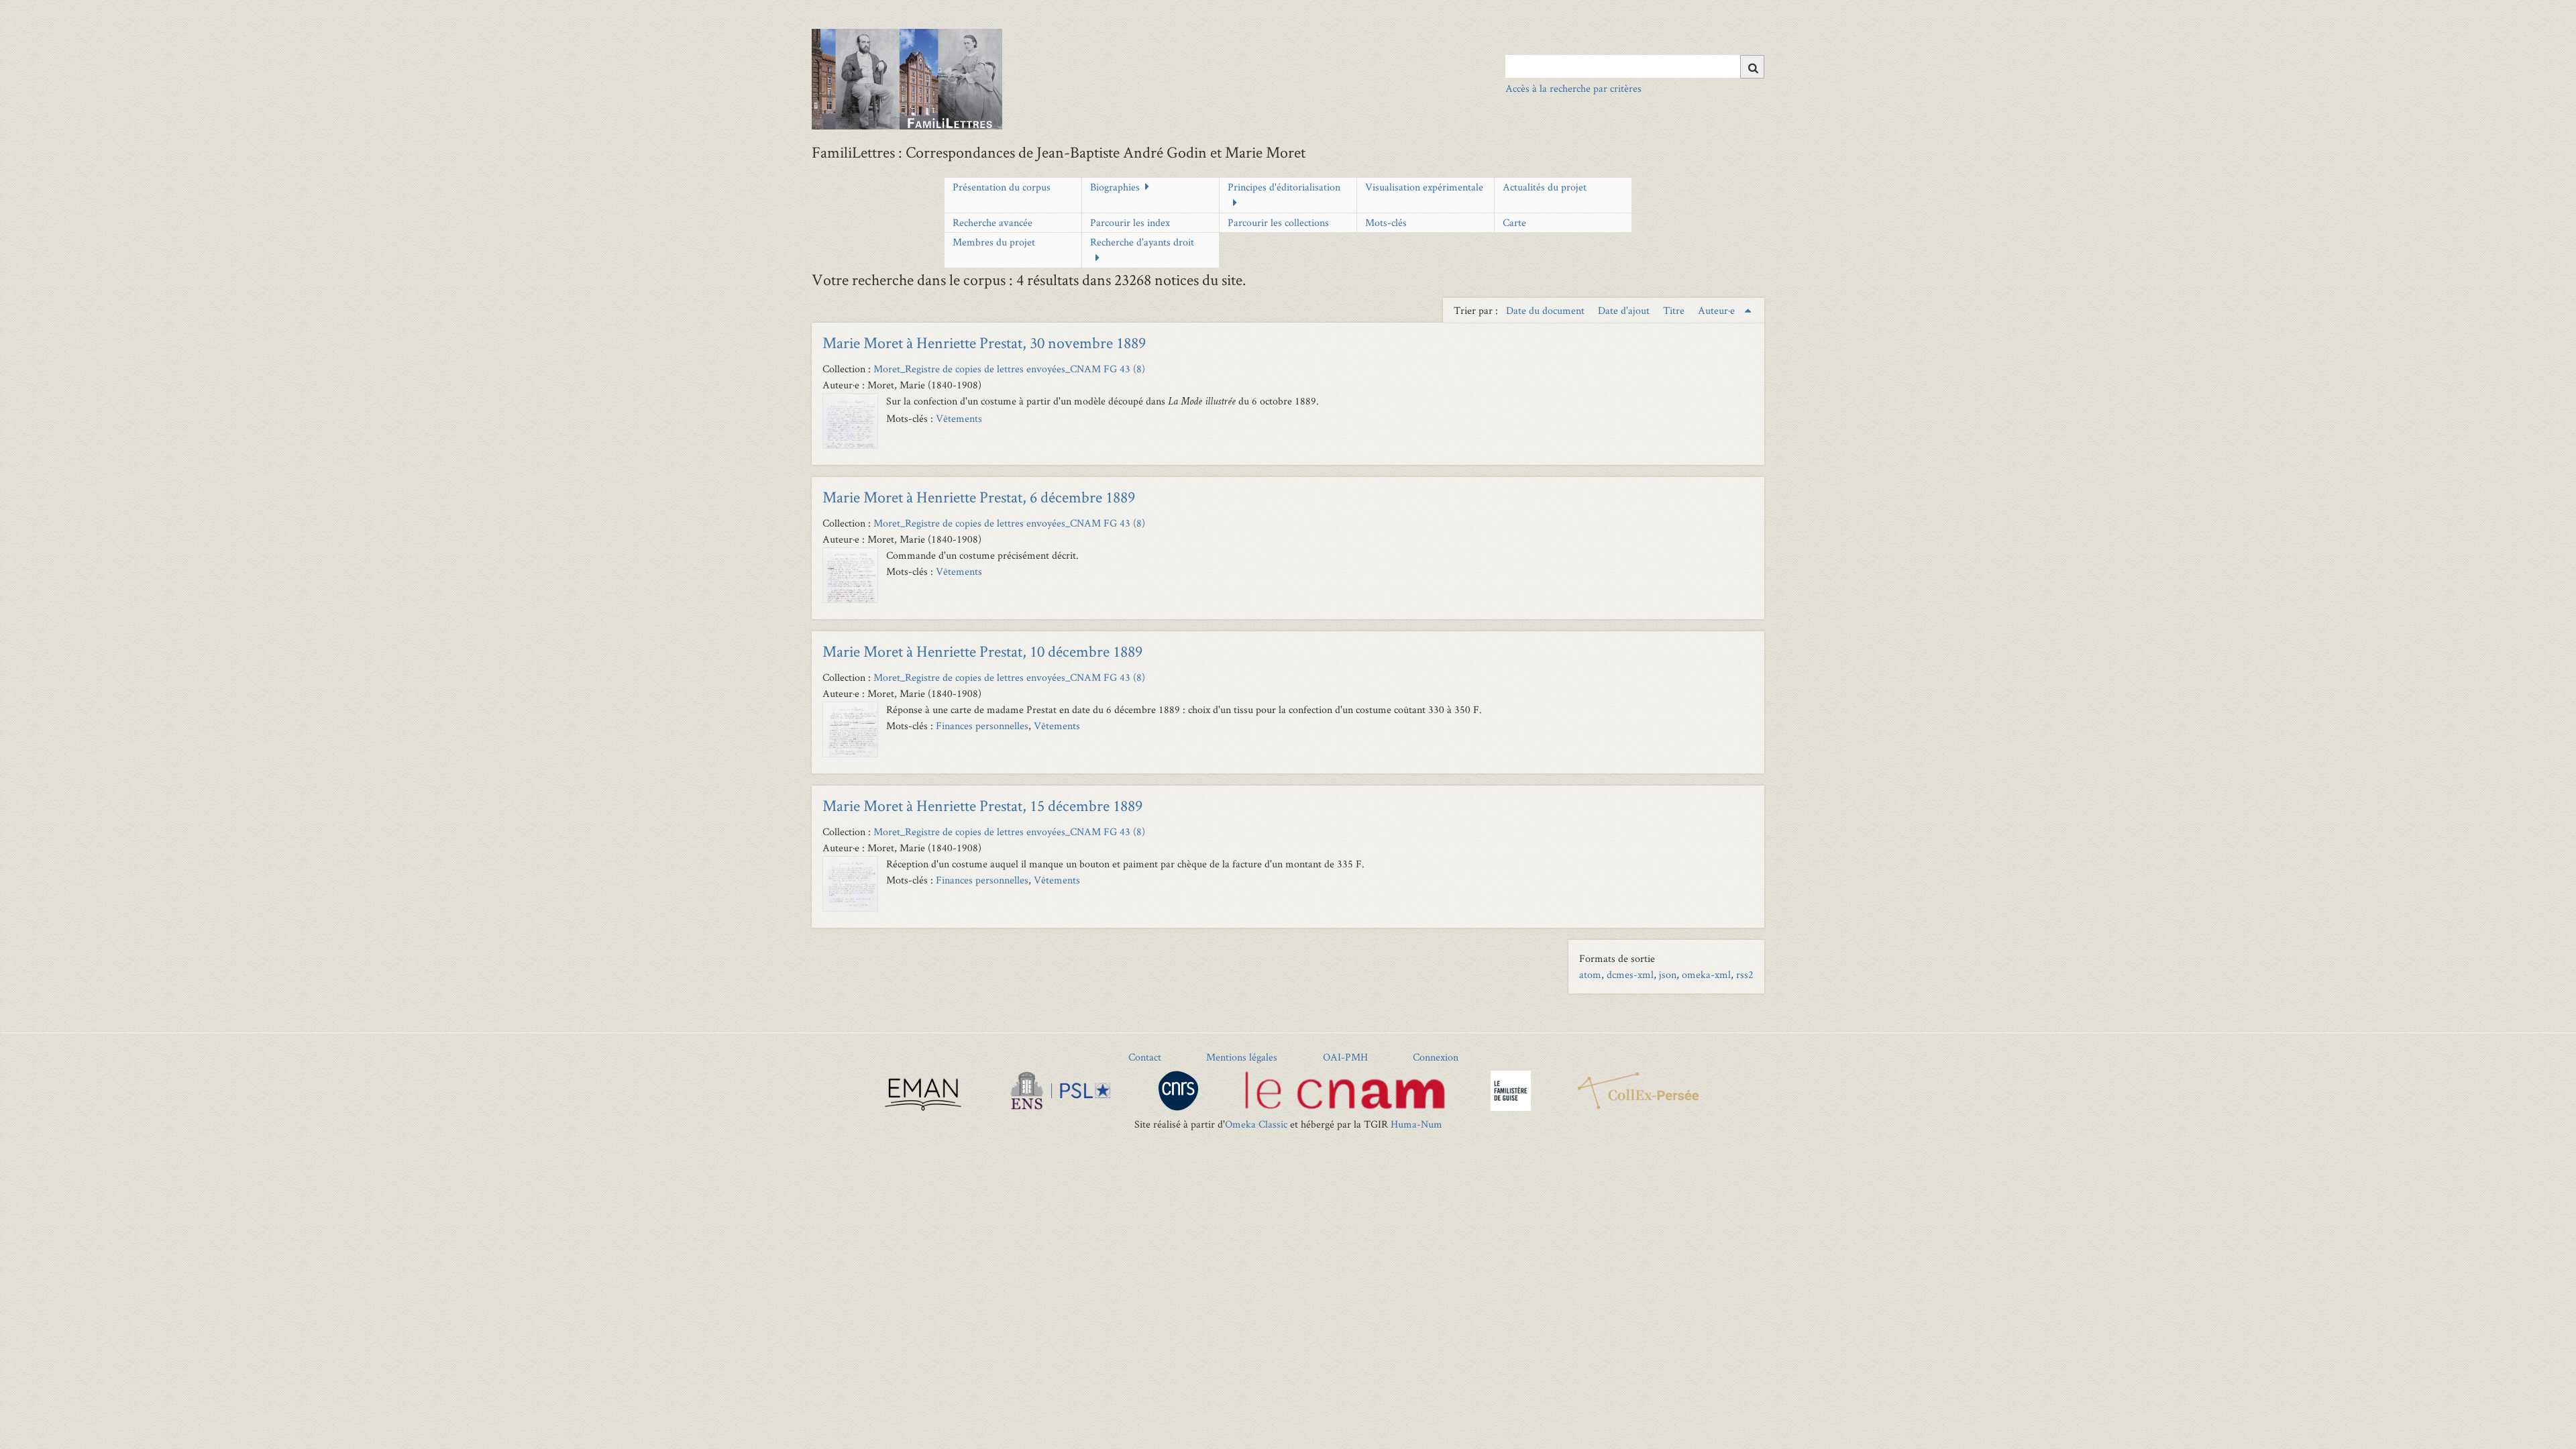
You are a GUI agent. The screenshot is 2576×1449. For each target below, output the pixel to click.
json (1668, 974)
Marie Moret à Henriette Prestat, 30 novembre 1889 (984, 342)
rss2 (1745, 974)
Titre (1675, 310)
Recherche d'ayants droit (1142, 242)
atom (1590, 974)
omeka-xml (1706, 974)
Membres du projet (994, 242)
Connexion (1436, 1057)
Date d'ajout (1625, 310)
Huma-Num (1416, 1124)
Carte (1514, 222)
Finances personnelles (982, 726)
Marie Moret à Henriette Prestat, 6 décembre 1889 (979, 497)
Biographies (1115, 187)
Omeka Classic (1256, 1124)
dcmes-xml (1630, 974)
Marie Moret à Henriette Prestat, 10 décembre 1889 (982, 651)
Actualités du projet (1545, 187)
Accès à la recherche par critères (1573, 88)
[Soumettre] (1752, 67)
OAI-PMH (1345, 1057)
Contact (1145, 1057)
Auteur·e (1718, 310)
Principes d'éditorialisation (1284, 187)
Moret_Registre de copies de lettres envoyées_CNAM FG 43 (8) (1009, 369)
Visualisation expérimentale (1424, 187)
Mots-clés (1386, 222)
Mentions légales (1242, 1057)
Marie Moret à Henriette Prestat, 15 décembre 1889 (982, 805)
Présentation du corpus (1002, 187)
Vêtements (959, 418)
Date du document (1547, 310)
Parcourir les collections (1278, 222)
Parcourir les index (1130, 222)
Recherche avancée (992, 222)
